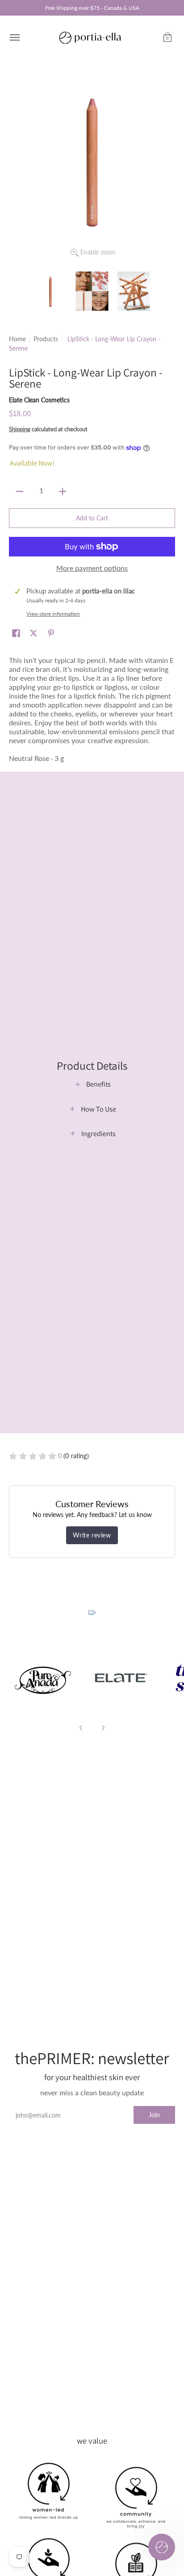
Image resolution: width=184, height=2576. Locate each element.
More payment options (92, 568)
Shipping (20, 429)
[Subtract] (20, 491)
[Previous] (81, 1728)
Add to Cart (92, 518)
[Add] (63, 491)
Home (17, 339)
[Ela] (120, 1678)
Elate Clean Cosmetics (39, 400)
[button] (167, 37)
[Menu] (14, 37)
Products (46, 339)
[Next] (103, 1728)
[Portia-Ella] (90, 37)
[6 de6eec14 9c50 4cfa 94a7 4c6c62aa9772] (43, 1678)
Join (154, 2115)
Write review (92, 1535)
